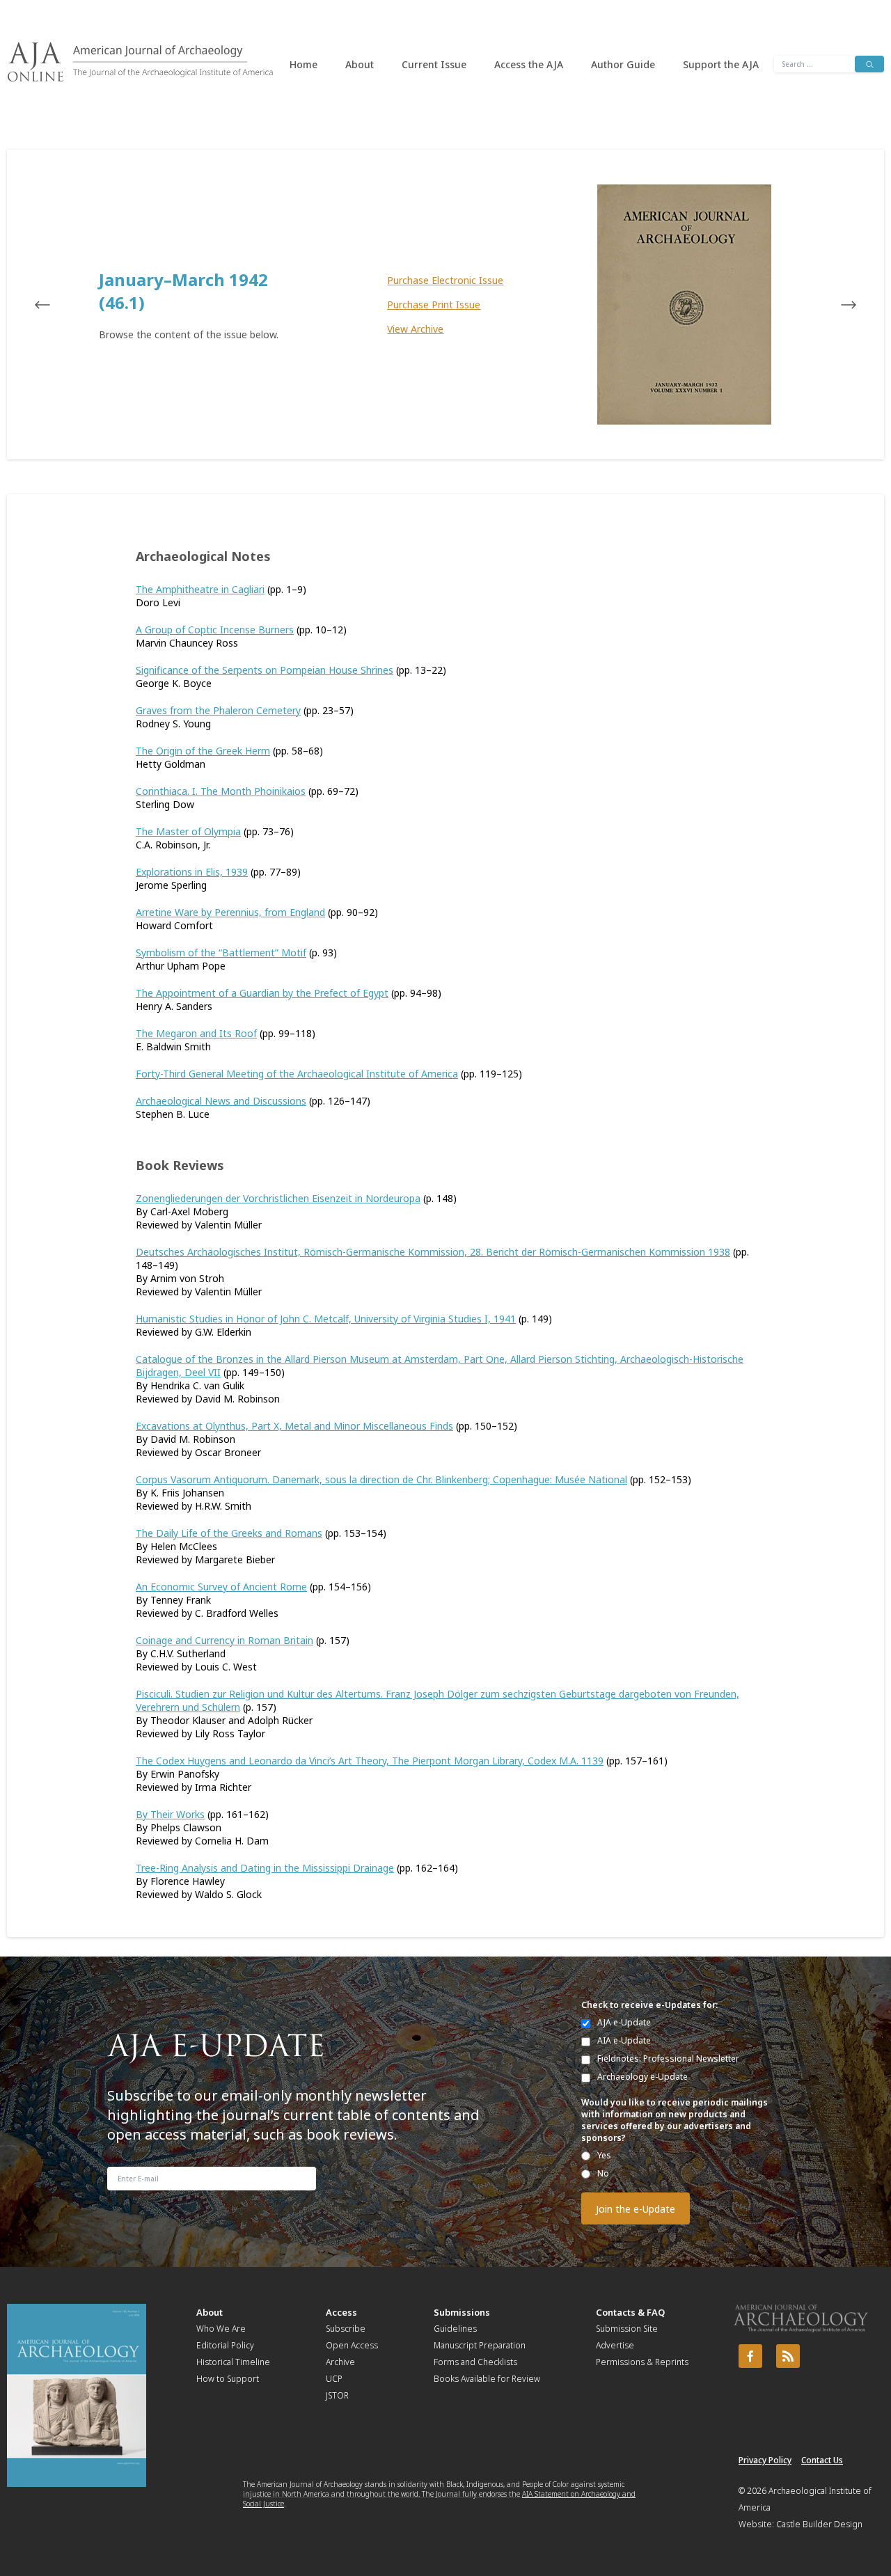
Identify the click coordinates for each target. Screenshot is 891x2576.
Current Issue (434, 64)
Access (341, 2312)
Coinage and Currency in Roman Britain (224, 1640)
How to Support (228, 2379)
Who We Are (221, 2329)
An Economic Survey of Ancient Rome (221, 1587)
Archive (340, 2362)
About (360, 64)
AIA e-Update (624, 2040)
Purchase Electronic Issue (445, 280)
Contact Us (822, 2460)
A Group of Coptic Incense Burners (215, 630)
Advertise (615, 2345)
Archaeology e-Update (642, 2077)
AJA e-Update (624, 2022)
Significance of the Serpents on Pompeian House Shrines (265, 670)
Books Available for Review (487, 2379)
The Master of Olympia (188, 831)
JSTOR (337, 2395)
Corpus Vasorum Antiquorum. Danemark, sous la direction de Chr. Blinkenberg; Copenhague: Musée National (381, 1479)
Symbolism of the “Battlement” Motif (221, 953)
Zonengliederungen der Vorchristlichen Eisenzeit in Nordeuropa (278, 1198)
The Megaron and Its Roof (196, 1033)
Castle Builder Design (819, 2524)
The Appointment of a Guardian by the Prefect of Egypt (262, 993)
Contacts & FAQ (630, 2312)
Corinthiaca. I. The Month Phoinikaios (221, 791)
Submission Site (627, 2329)
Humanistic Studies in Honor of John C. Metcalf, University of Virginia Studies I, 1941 (326, 1319)
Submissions (462, 2312)
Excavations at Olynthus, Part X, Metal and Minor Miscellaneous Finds (294, 1426)
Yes (604, 2155)
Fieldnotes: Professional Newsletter (668, 2059)
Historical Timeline (233, 2362)
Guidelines (455, 2329)
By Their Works (170, 1814)
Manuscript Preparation (480, 2345)
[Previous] (56, 305)
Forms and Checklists (475, 2362)
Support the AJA (721, 64)
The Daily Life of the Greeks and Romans (229, 1533)
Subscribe (346, 2329)
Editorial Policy (225, 2345)
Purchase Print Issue (434, 305)
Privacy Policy (765, 2460)
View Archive (415, 329)
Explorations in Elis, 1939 (192, 872)
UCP (334, 2379)
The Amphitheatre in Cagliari (200, 589)
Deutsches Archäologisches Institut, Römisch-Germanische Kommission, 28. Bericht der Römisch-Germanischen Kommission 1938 (433, 1252)
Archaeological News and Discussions (221, 1101)
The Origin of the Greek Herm (203, 751)
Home (303, 64)
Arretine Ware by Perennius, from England (230, 912)
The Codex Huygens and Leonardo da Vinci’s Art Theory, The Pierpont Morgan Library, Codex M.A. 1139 (370, 1761)
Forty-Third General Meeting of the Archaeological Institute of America (297, 1074)
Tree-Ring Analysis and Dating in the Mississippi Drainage (265, 1868)
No (603, 2173)
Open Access (352, 2345)
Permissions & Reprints (642, 2362)
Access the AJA (529, 64)
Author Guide (623, 64)
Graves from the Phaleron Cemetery (218, 710)
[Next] (835, 305)
